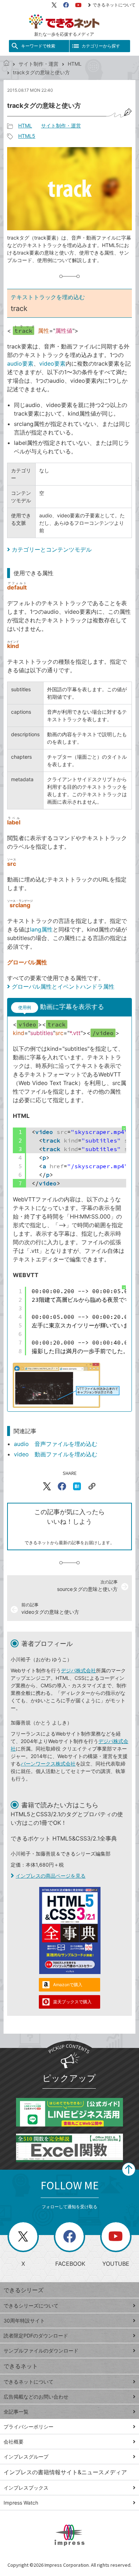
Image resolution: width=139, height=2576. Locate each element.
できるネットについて (114, 5)
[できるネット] (6, 64)
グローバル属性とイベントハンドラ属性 (63, 986)
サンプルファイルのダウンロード (41, 2351)
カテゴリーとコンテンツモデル (52, 549)
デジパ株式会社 (78, 1670)
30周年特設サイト (24, 2321)
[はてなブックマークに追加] (77, 1486)
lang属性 (41, 929)
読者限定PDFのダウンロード (36, 2336)
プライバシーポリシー (29, 2427)
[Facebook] (66, 5)
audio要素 (20, 363)
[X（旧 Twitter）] (54, 5)
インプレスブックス (26, 2488)
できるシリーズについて (31, 2306)
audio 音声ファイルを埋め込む (56, 1444)
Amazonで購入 (68, 1985)
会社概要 (14, 2442)
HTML (75, 64)
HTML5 (27, 136)
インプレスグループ (26, 2457)
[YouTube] (78, 5)
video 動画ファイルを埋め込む (56, 1454)
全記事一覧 (16, 2412)
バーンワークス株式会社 (48, 1764)
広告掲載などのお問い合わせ (36, 2397)
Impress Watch (21, 2503)
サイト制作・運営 (38, 64)
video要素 (52, 363)
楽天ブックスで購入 (72, 2002)
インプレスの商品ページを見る (51, 1876)
